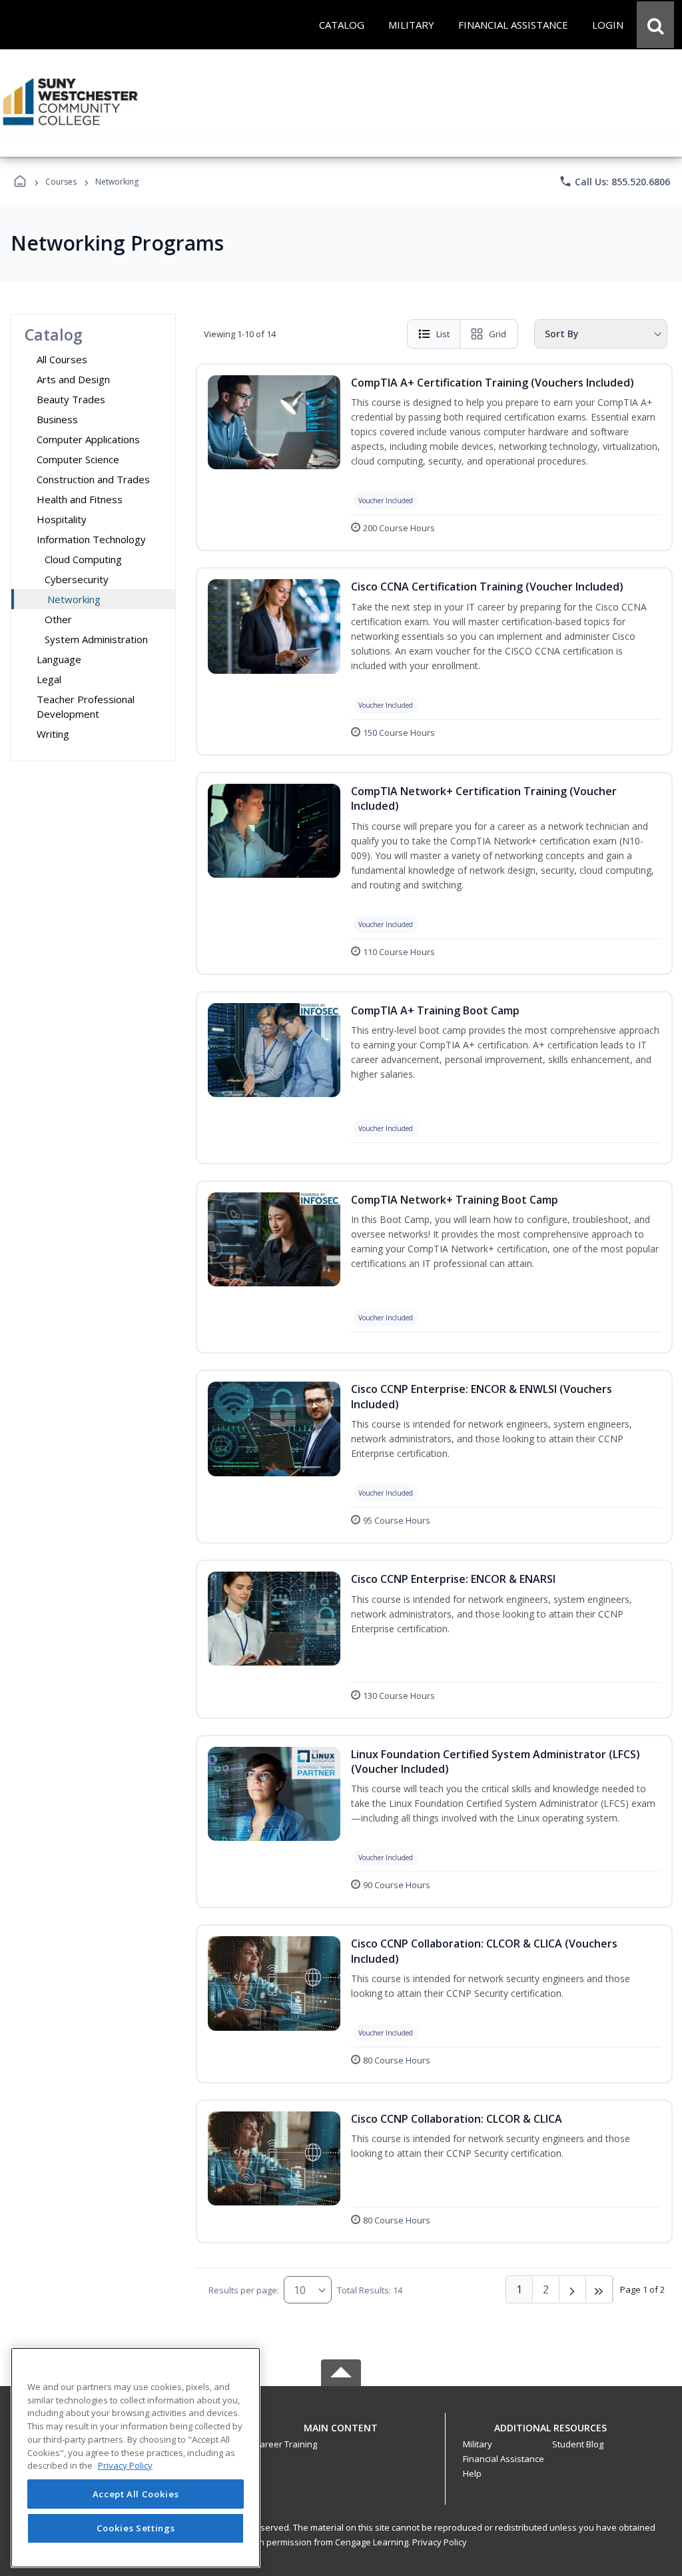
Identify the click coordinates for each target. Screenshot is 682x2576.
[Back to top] (341, 2435)
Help (472, 2473)
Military (478, 2444)
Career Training (286, 2444)
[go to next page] (573, 2289)
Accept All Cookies (136, 2494)
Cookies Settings (136, 2528)
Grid (498, 334)
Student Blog (578, 2444)
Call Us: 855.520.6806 (614, 181)
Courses (61, 182)
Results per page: (244, 2290)
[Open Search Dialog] (655, 25)
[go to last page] (599, 2289)
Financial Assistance (504, 2459)
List (443, 334)
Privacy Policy (440, 2542)
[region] (136, 2458)
